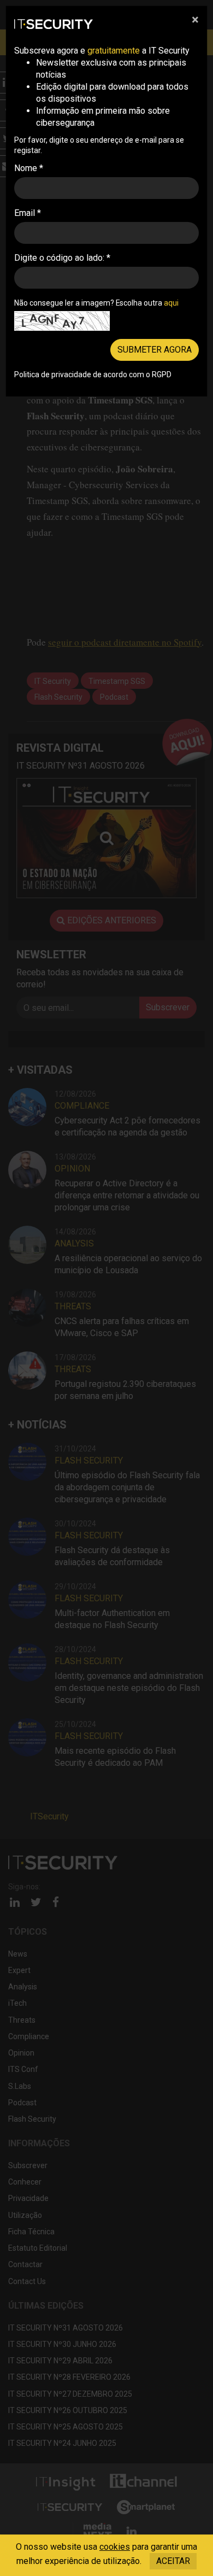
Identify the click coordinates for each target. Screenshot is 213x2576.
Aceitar (173, 2561)
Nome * (29, 168)
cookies (115, 2547)
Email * (28, 213)
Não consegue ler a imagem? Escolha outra (96, 303)
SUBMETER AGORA (155, 350)
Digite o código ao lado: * (62, 258)
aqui (171, 303)
